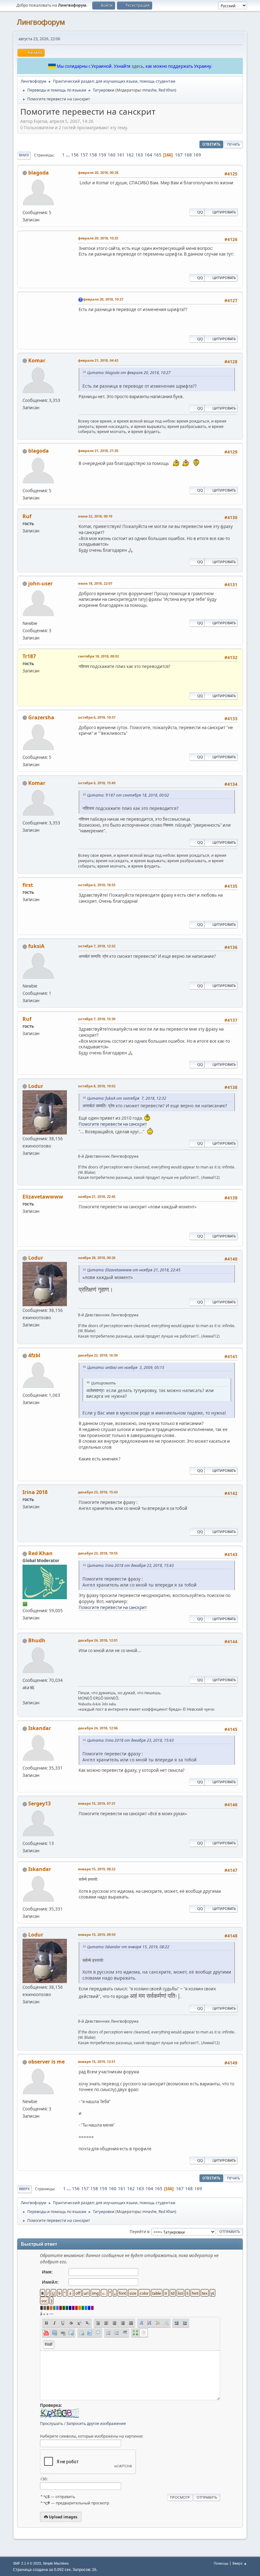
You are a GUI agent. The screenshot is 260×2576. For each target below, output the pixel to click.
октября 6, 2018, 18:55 (97, 885)
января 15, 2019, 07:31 (97, 1803)
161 (121, 155)
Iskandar (40, 1728)
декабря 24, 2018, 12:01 (98, 1640)
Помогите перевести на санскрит (113, 1124)
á (41, 2314)
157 (84, 155)
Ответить (211, 144)
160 (112, 155)
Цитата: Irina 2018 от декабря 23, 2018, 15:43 (130, 1565)
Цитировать (224, 212)
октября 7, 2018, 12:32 (97, 946)
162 (130, 155)
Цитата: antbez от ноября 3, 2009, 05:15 (126, 1368)
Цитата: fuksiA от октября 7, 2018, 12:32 (127, 1098)
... (68, 155)
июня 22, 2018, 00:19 (95, 516)
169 (197, 155)
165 (158, 155)
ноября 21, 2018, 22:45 (97, 1196)
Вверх (24, 2189)
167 (179, 155)
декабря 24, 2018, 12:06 (98, 1728)
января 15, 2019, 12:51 (97, 2061)
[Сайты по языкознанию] (25, 1695)
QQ (200, 212)
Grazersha (41, 717)
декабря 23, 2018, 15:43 (98, 1492)
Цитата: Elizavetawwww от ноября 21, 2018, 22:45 (134, 1270)
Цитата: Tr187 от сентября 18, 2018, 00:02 (128, 795)
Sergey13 (39, 1803)
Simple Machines (56, 2563)
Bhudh (37, 1640)
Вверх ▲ (240, 2563)
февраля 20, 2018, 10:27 (103, 299)
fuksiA (36, 946)
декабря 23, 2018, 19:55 (98, 1553)
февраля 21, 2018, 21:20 (98, 451)
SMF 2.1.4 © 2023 (27, 2563)
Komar (37, 360)
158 (93, 155)
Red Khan (167, 90)
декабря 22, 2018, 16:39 (98, 1355)
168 (188, 155)
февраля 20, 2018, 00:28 (98, 172)
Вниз (24, 155)
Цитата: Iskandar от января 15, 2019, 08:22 (128, 1947)
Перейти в (140, 2232)
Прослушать (52, 2423)
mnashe (149, 90)
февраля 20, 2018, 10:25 (98, 238)
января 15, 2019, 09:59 (97, 1934)
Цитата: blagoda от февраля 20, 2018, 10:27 (129, 373)
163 (139, 155)
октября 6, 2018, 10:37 (97, 717)
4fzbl (34, 1355)
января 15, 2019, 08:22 (97, 1869)
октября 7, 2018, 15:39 (97, 1019)
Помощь (221, 2563)
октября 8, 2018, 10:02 (97, 1086)
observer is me (46, 2062)
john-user (40, 583)
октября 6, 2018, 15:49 (97, 783)
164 (148, 155)
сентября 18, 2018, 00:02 (98, 656)
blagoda (39, 173)
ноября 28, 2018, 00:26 (97, 1258)
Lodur (36, 1086)
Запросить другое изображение (96, 2423)
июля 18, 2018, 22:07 (95, 583)
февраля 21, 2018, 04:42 (98, 360)
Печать (234, 144)
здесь (137, 66)
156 (75, 155)
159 (102, 155)
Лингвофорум (41, 22)
